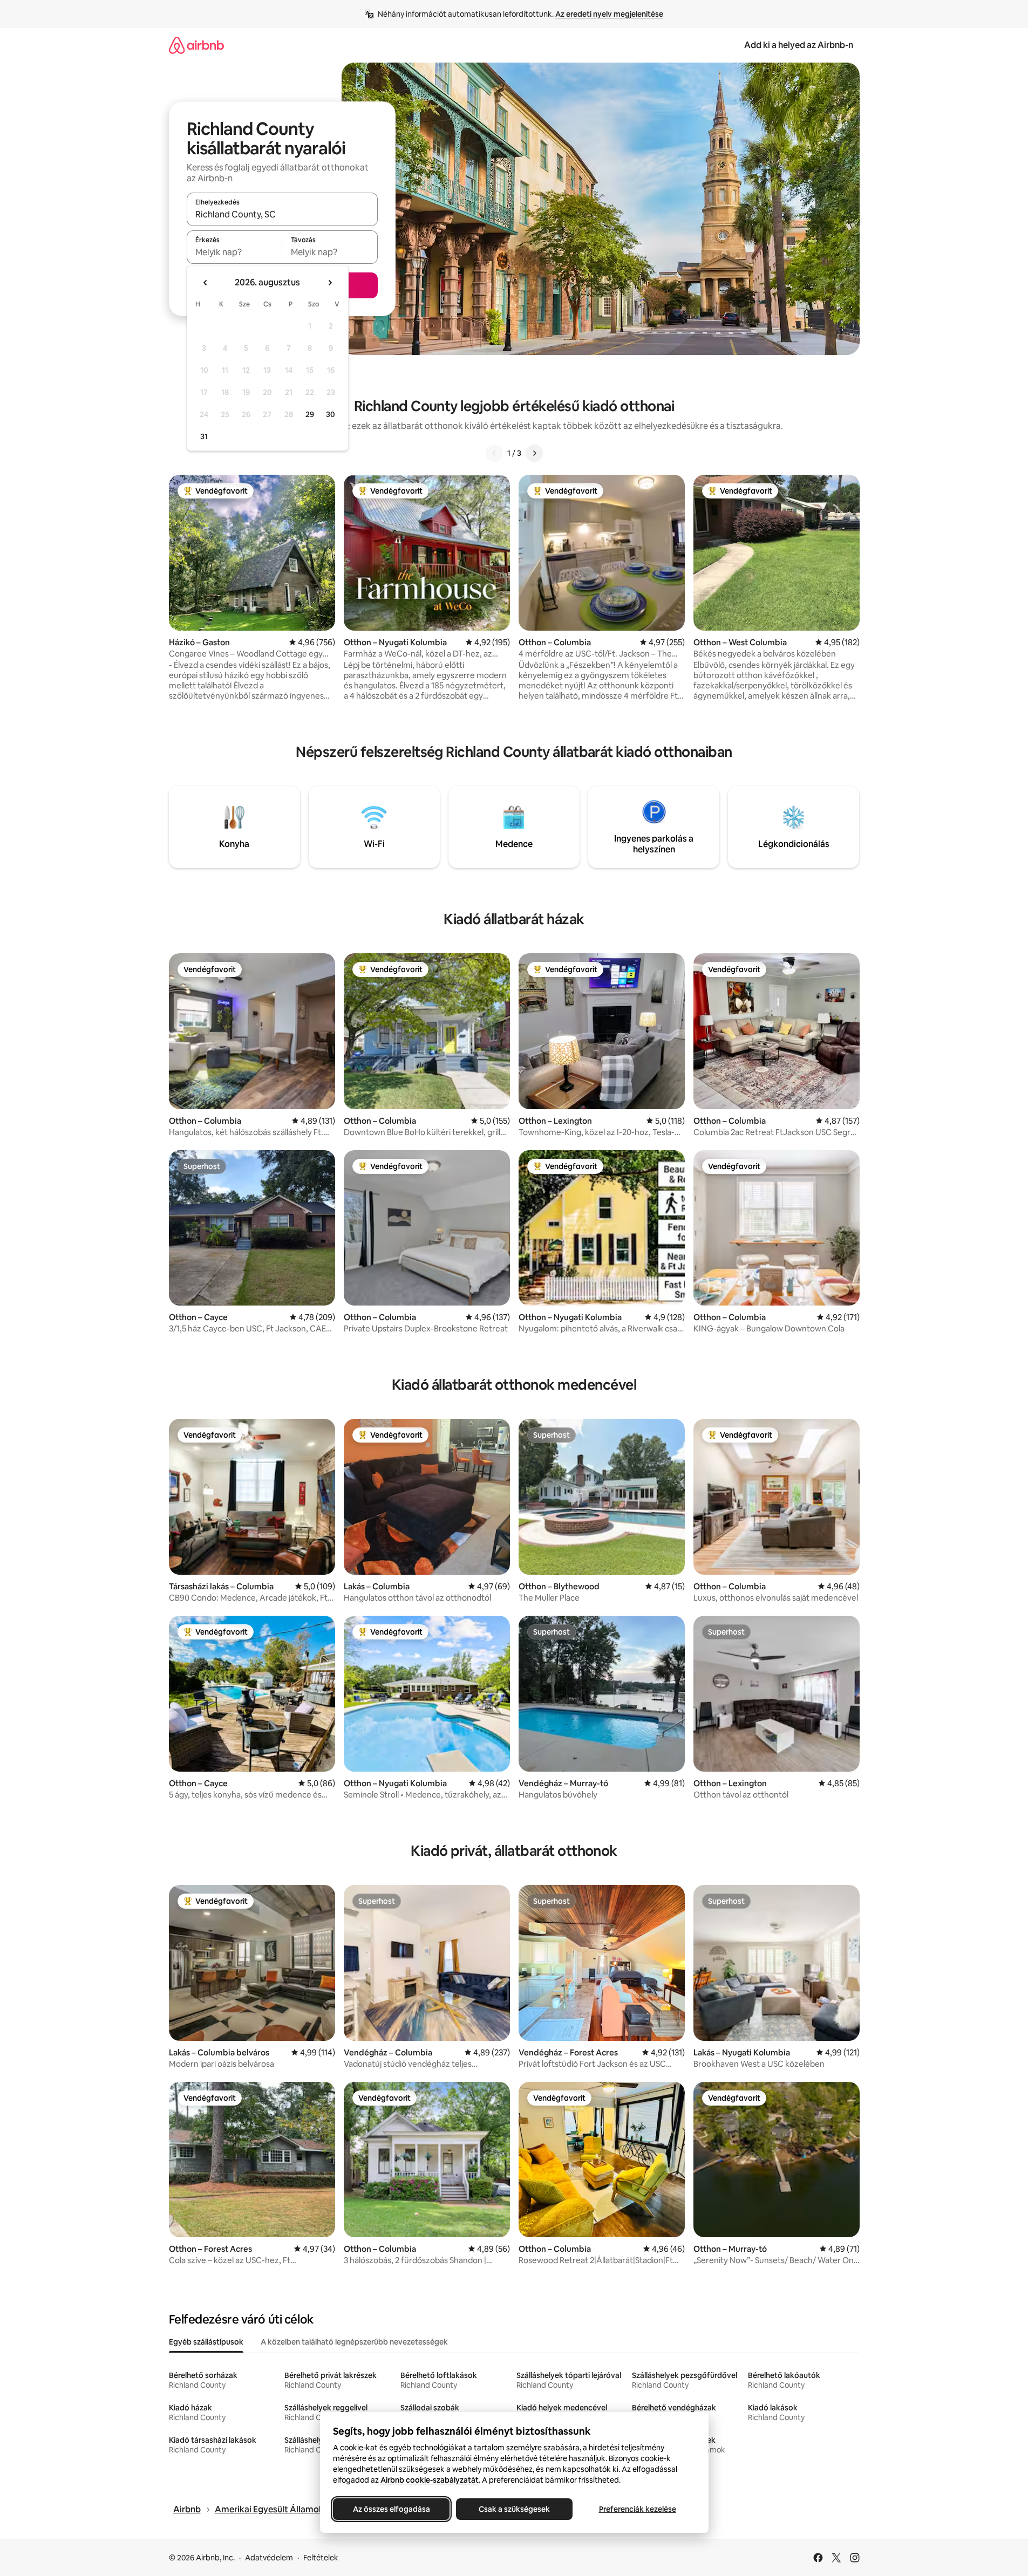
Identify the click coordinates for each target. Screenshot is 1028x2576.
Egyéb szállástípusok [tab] (206, 2342)
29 (310, 414)
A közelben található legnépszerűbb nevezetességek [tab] (354, 2342)
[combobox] (282, 214)
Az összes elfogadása (391, 2509)
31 (204, 436)
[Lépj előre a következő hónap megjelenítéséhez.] (330, 283)
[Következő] (534, 453)
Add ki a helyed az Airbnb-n (799, 45)
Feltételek (321, 2558)
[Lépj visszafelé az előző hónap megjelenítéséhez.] (206, 283)
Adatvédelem (269, 2558)
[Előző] (494, 453)
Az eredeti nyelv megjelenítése (609, 14)
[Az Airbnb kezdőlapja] (196, 45)
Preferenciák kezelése (637, 2509)
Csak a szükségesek (514, 2509)
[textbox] (234, 252)
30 (331, 414)
